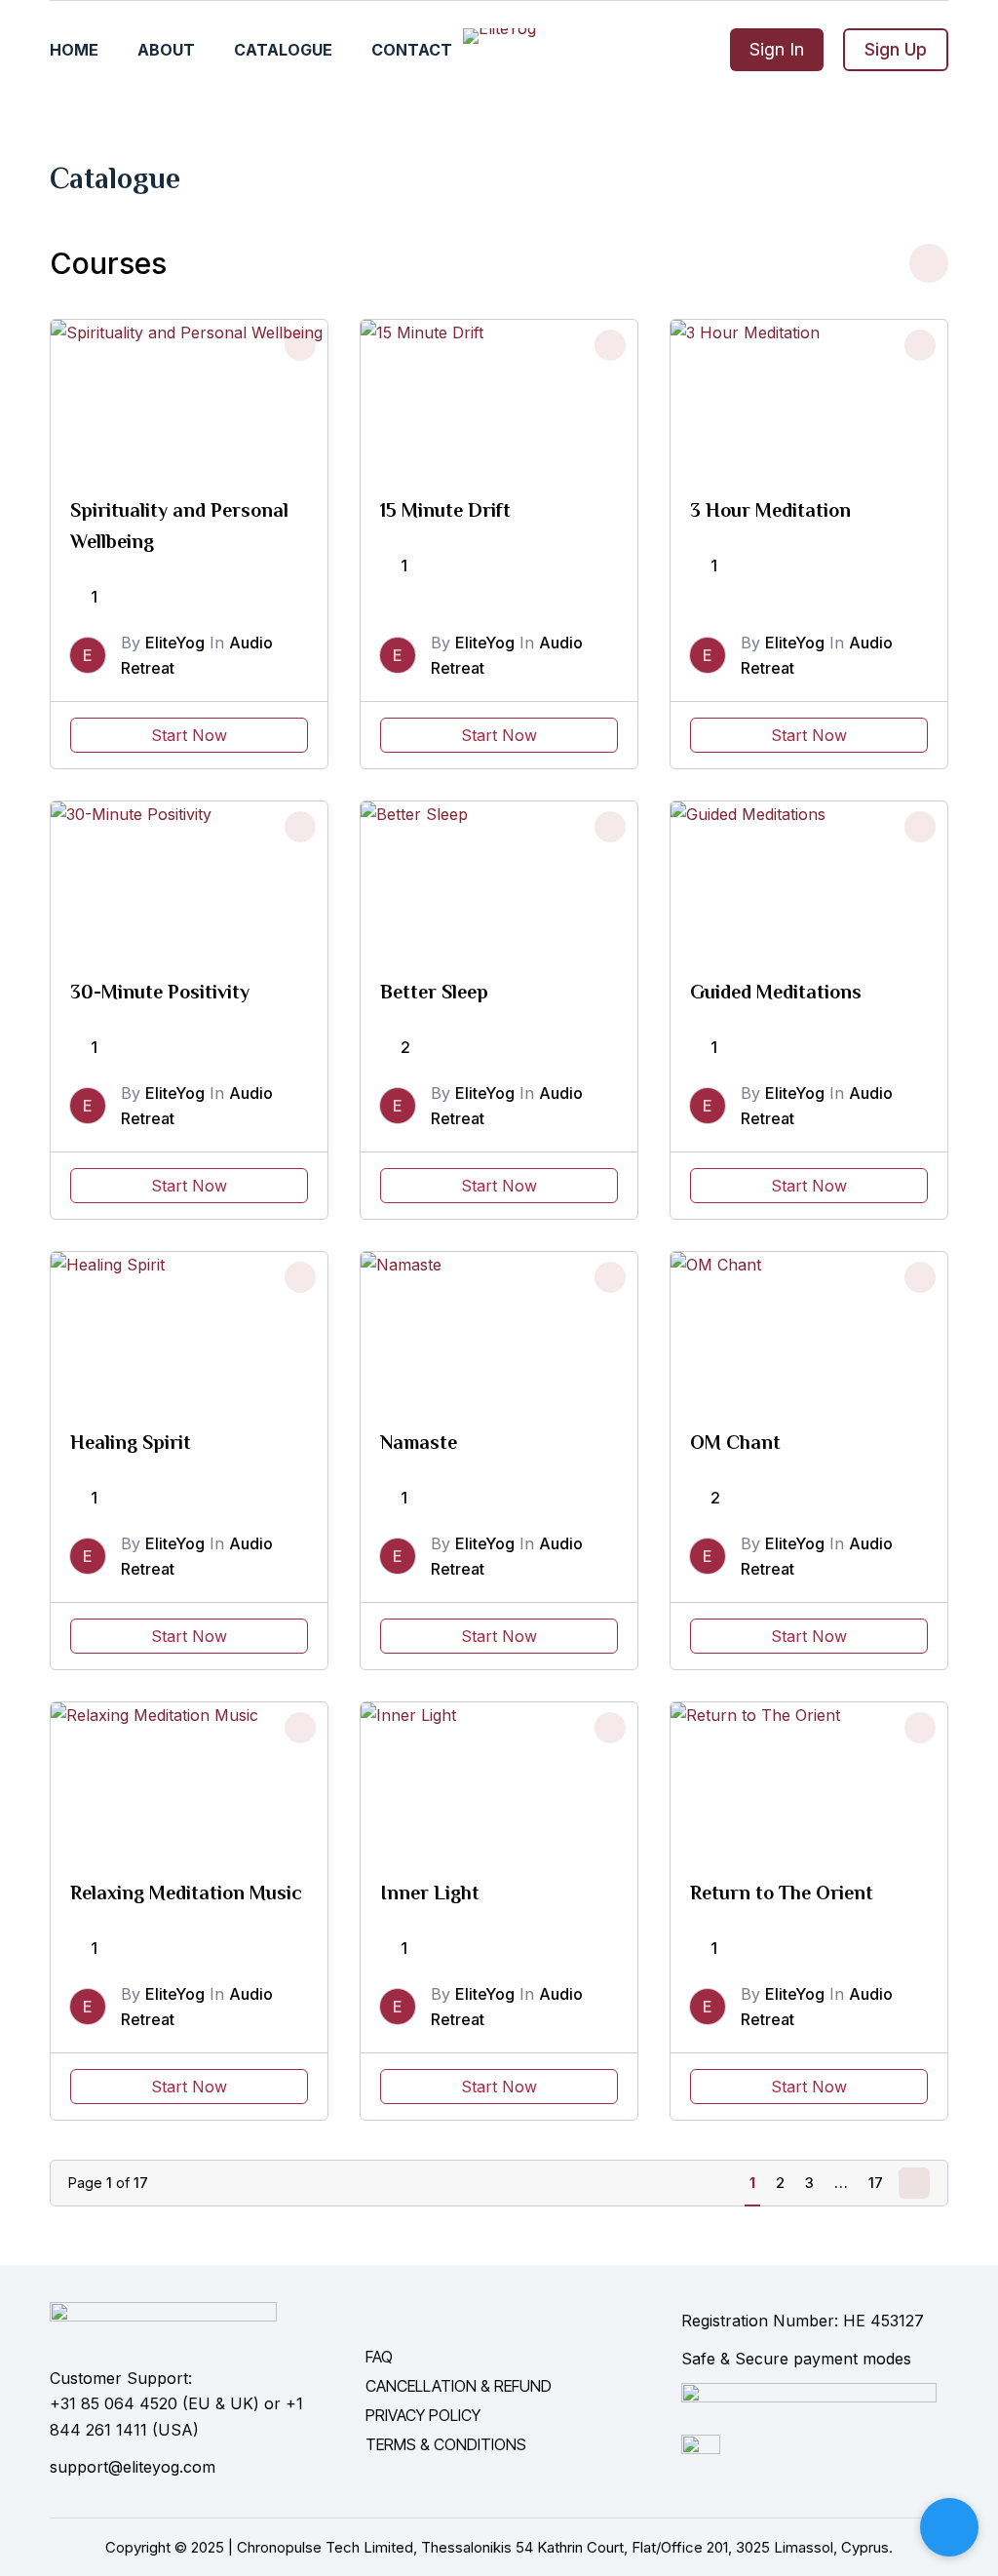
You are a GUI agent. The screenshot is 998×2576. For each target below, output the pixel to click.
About (166, 50)
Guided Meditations (776, 992)
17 (876, 2183)
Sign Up (896, 49)
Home (74, 50)
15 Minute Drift (445, 510)
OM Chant (735, 1442)
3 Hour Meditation (770, 510)
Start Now (189, 735)
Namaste (419, 1442)
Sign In (777, 49)
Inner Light (430, 1893)
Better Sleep (434, 992)
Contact (412, 50)
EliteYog (175, 643)
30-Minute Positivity (160, 992)
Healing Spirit (131, 1442)
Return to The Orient (782, 1893)
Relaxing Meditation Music (186, 1893)
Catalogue (283, 50)
